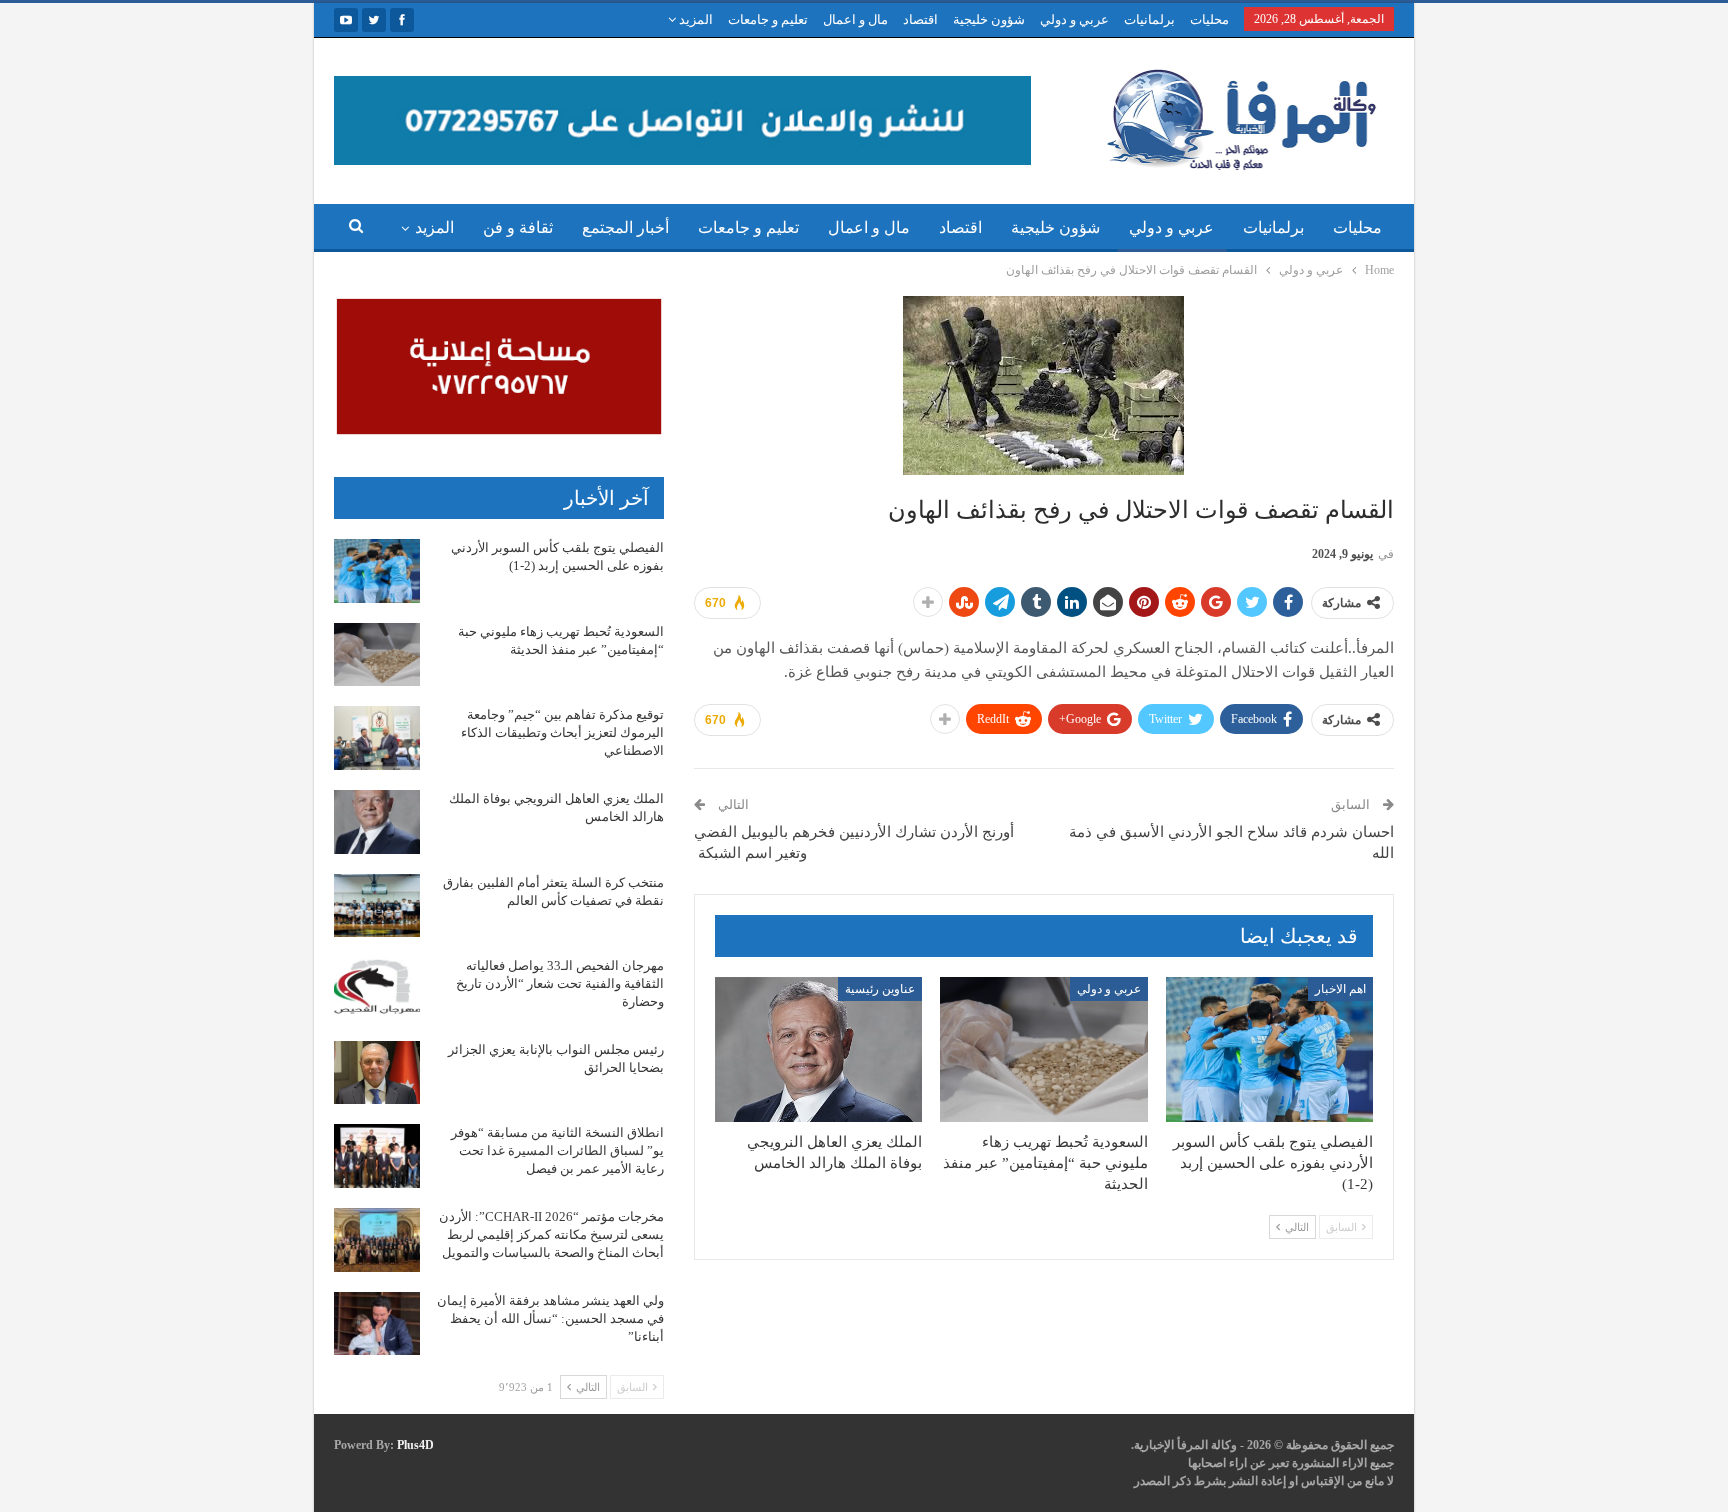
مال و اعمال (855, 19)
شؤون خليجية (989, 19)
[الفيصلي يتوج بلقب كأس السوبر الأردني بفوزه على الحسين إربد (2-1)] (1269, 1049)
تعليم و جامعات (768, 19)
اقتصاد (920, 19)
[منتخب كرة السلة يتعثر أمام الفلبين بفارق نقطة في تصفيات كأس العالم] (377, 906)
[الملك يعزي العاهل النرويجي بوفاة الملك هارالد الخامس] (818, 1049)
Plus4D (415, 1445)
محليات (1209, 19)
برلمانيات (1149, 19)
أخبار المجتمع (625, 227)
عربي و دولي (1074, 19)
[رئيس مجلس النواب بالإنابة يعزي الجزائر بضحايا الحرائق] (377, 1073)
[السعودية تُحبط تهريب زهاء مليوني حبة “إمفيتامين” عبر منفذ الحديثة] (1043, 1049)
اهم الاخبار (1340, 989)
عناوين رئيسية (880, 989)
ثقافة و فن (518, 227)
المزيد (694, 19)
